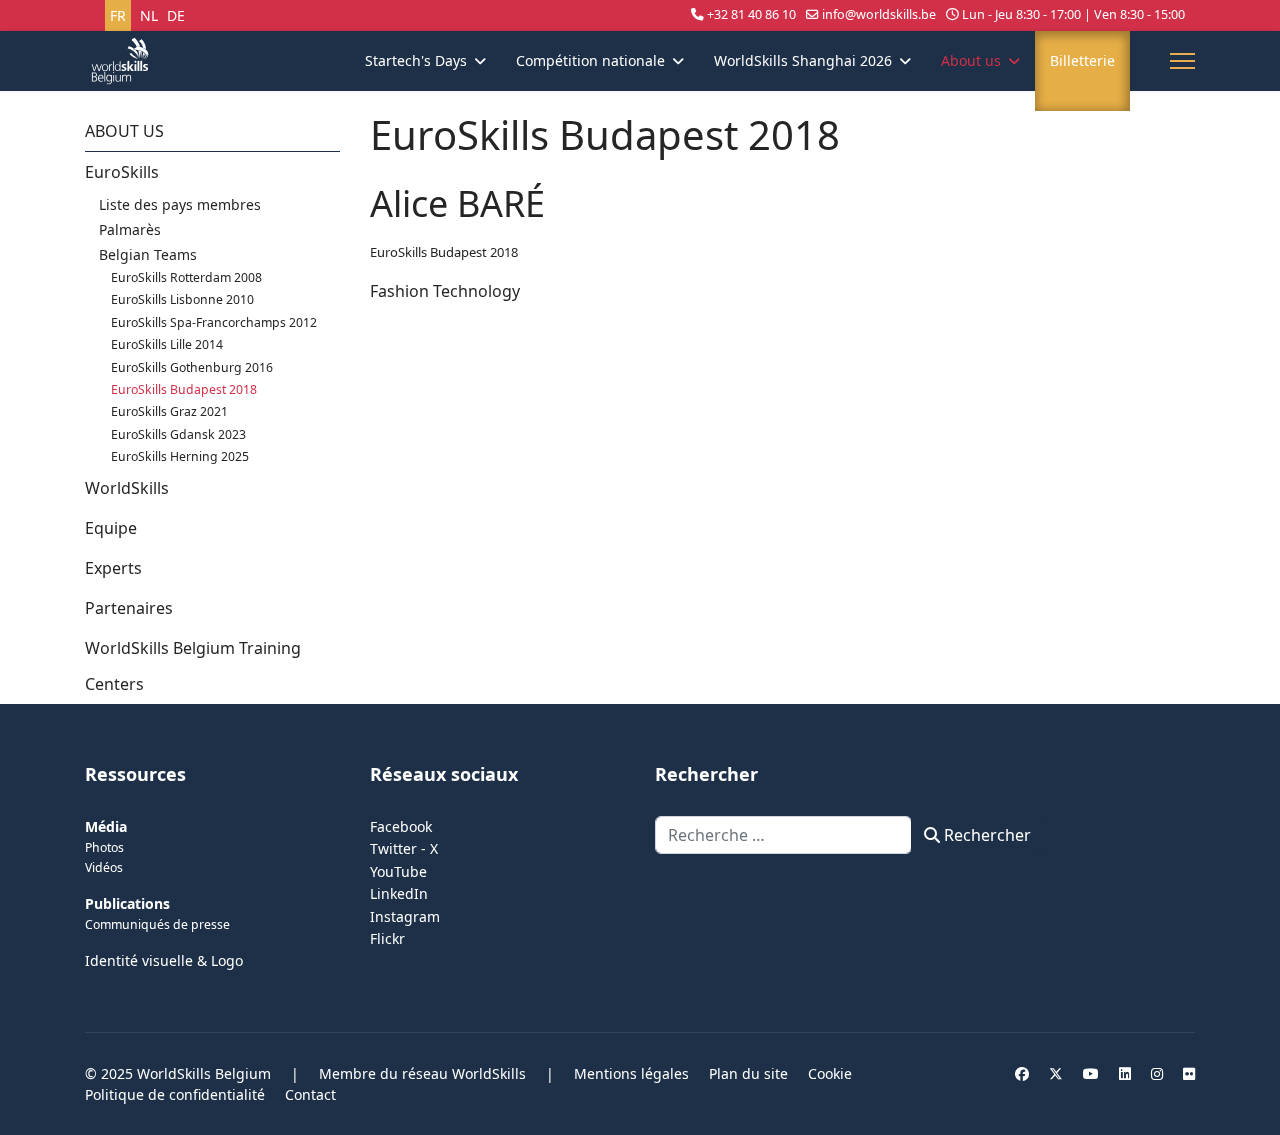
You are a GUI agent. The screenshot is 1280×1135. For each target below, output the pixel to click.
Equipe (111, 528)
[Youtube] (1091, 1073)
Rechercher (985, 835)
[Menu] (1182, 61)
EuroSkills (122, 172)
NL (149, 15)
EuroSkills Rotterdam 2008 (186, 277)
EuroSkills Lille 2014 (167, 344)
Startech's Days (416, 60)
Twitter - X (404, 848)
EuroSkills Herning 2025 (180, 456)
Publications (127, 903)
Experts (113, 568)
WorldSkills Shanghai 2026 (803, 60)
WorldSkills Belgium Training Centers (193, 666)
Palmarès (130, 229)
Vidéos (104, 867)
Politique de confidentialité (175, 1094)
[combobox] (783, 835)
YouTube (398, 871)
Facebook (401, 826)
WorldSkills (127, 488)
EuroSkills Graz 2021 (169, 411)
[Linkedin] (1125, 1073)
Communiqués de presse (157, 924)
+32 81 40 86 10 (751, 14)
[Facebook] (1022, 1073)
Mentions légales (631, 1073)
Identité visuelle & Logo (164, 960)
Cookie (830, 1073)
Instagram (405, 916)
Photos (104, 847)
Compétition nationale (590, 60)
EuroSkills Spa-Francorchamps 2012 (214, 322)
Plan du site (748, 1073)
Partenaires (129, 608)
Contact (310, 1094)
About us (971, 60)
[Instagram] (1157, 1073)
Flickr (387, 938)
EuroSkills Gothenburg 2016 (192, 367)
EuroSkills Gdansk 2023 (178, 434)
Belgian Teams (148, 254)
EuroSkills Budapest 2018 (184, 389)
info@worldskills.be (879, 14)
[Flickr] (1189, 1073)
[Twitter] (1056, 1073)
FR (118, 15)
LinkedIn (399, 893)
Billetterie (1082, 60)
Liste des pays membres (180, 204)
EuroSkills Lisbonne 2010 (182, 299)
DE (176, 15)
